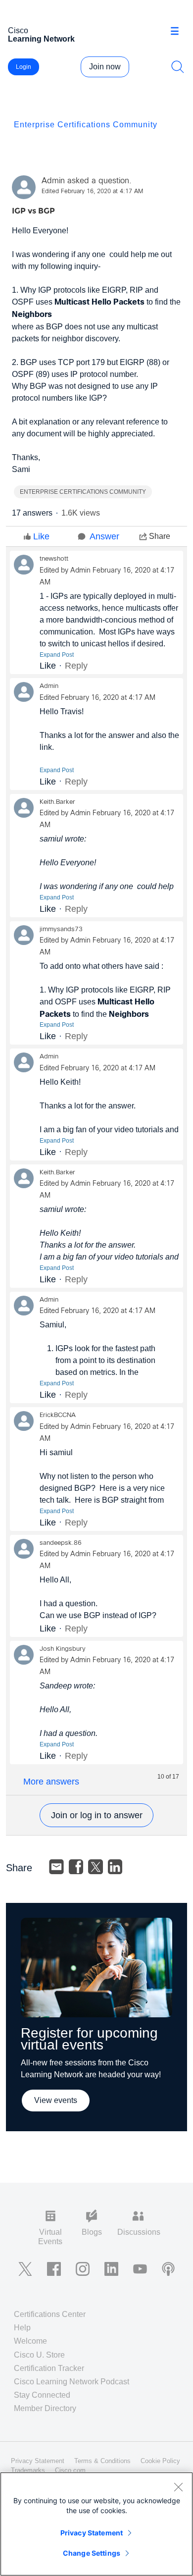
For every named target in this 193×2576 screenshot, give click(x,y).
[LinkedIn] (115, 1867)
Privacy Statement (92, 2533)
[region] (96, 2524)
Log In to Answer (96, 1815)
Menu (178, 32)
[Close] (178, 2487)
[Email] (56, 1867)
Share (160, 536)
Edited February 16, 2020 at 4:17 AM (92, 192)
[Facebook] (76, 1867)
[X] (96, 1867)
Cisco (41, 35)
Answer (104, 536)
